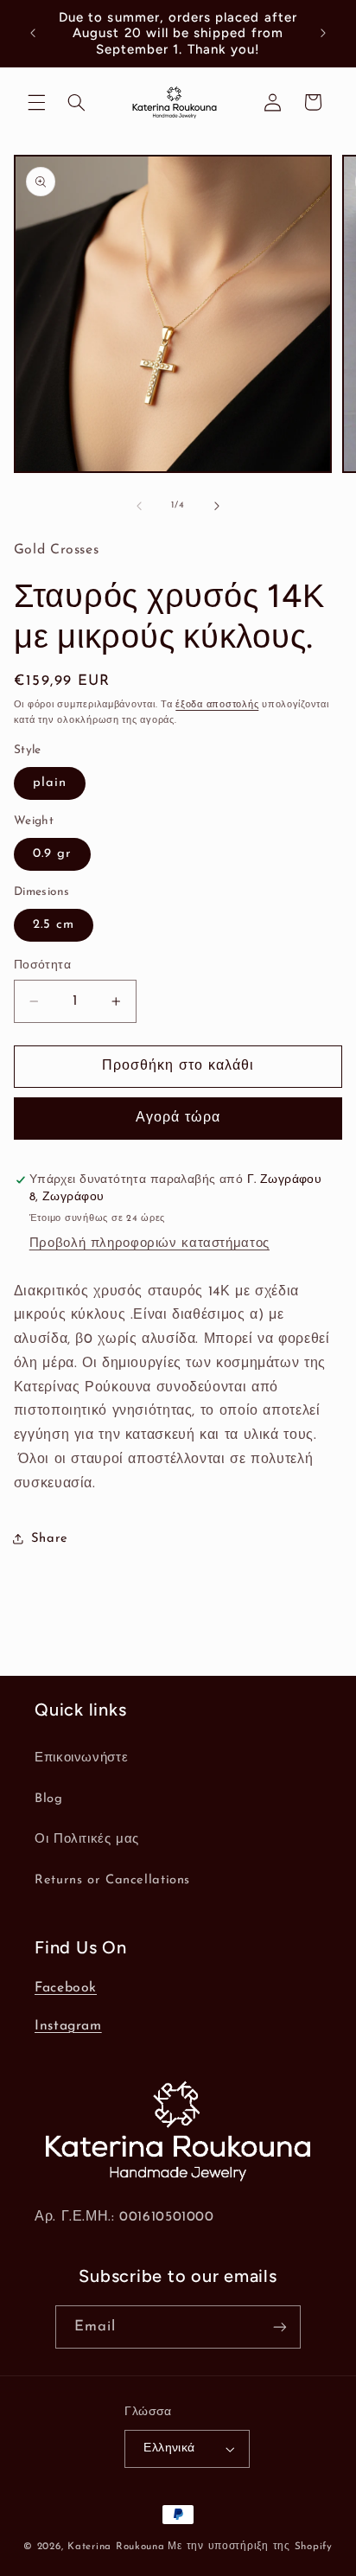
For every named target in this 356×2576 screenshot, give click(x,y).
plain (50, 783)
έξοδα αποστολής (217, 705)
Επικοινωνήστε (81, 1758)
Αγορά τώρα (178, 1118)
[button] (36, 102)
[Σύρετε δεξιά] (217, 506)
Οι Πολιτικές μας (87, 1840)
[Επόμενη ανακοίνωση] (323, 34)
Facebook (66, 1988)
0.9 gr (52, 854)
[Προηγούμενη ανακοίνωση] (33, 34)
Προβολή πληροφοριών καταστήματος (149, 1244)
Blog (49, 1799)
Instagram (68, 2026)
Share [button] (50, 1539)
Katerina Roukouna (116, 2547)
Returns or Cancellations (112, 1880)
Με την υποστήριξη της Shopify (250, 2547)
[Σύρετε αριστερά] (139, 506)
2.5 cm (54, 925)
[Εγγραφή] (280, 2327)
